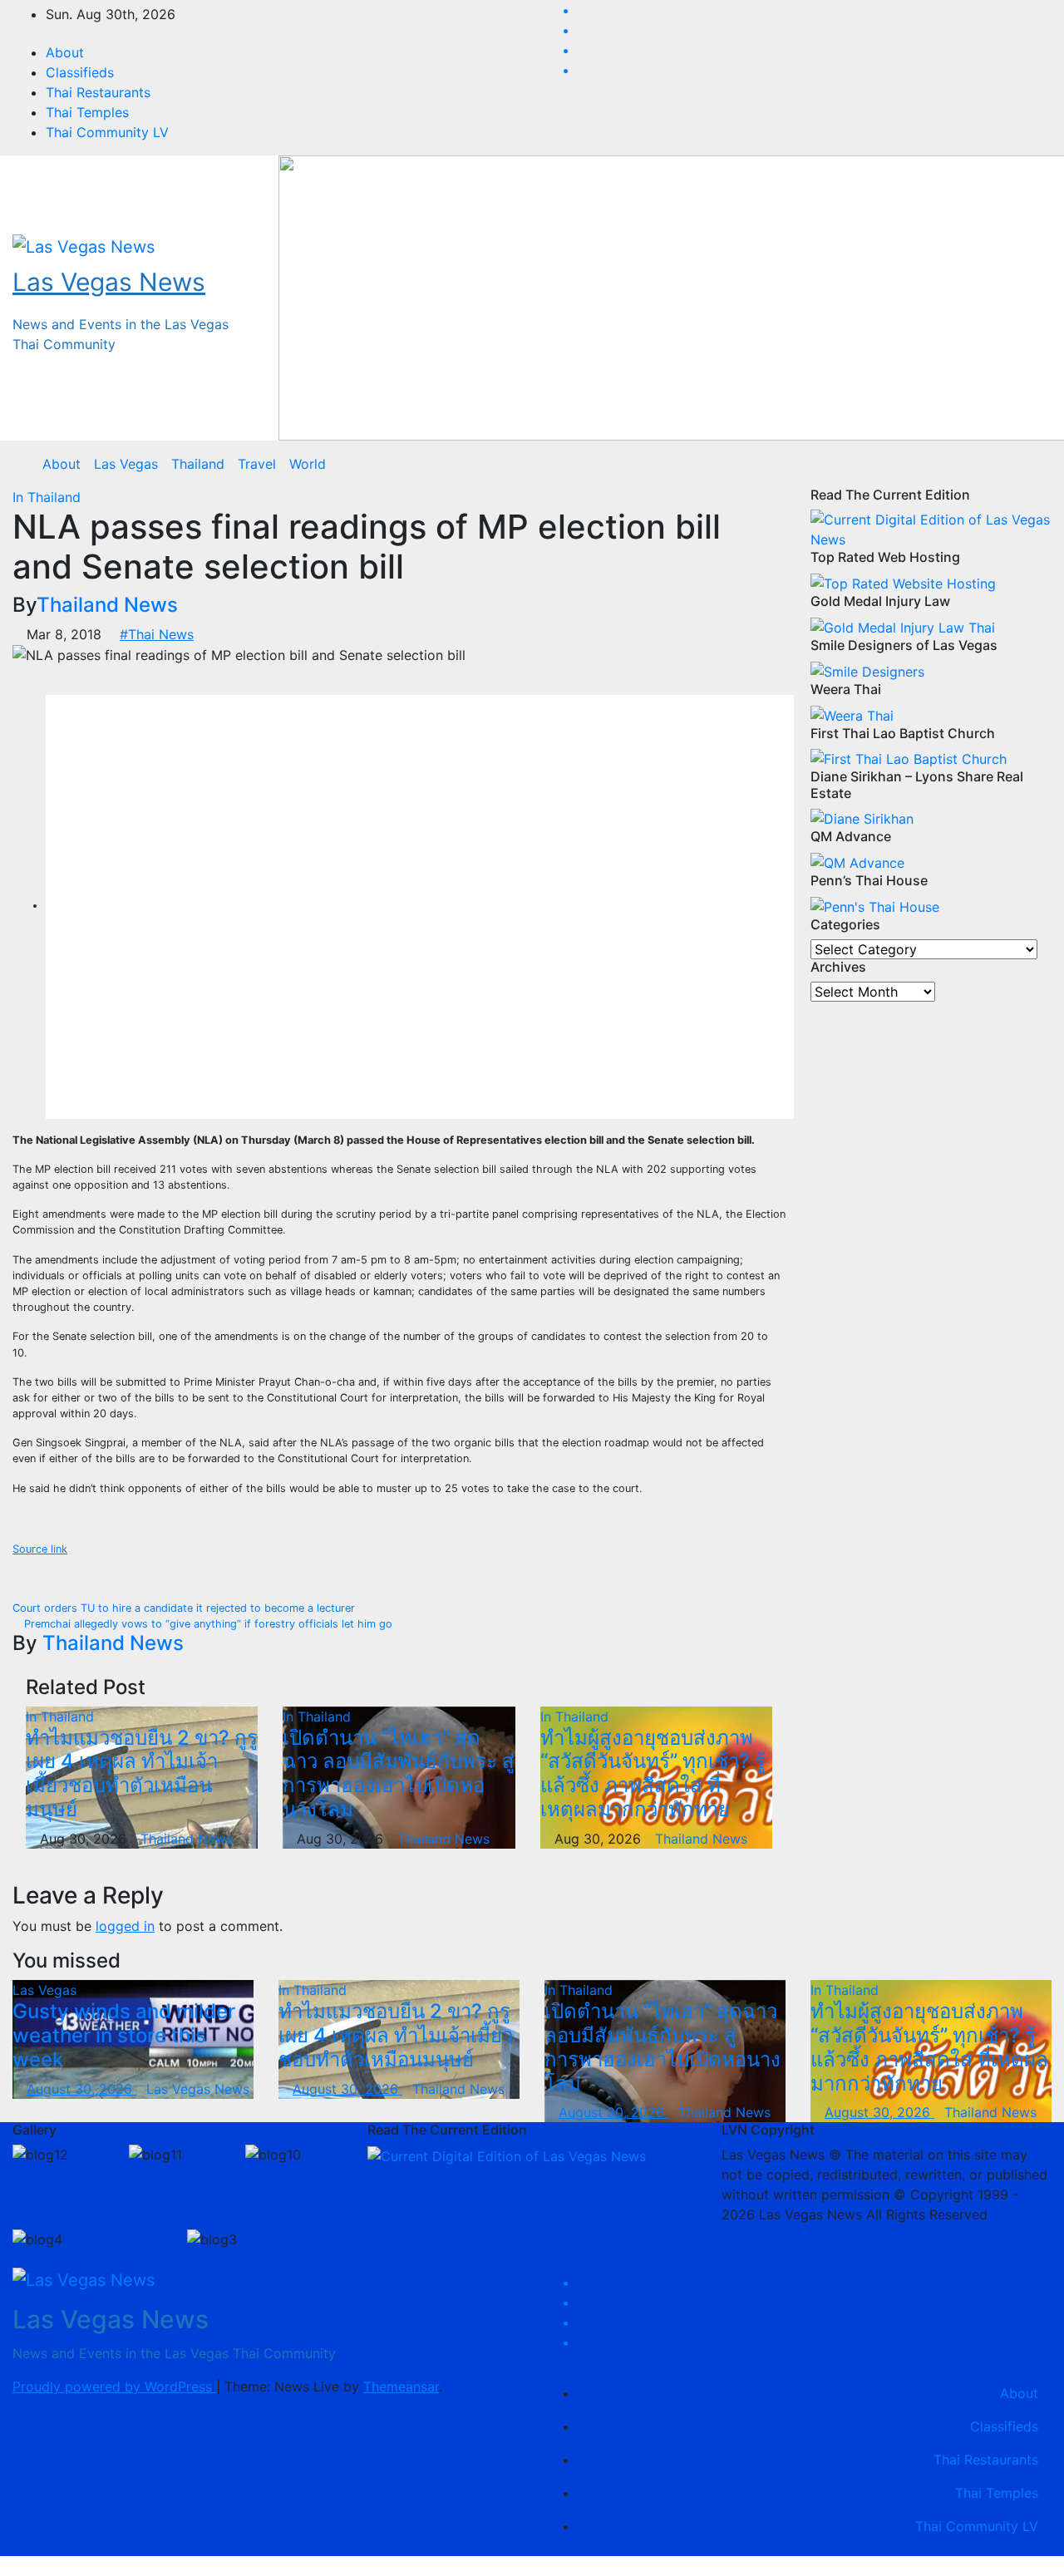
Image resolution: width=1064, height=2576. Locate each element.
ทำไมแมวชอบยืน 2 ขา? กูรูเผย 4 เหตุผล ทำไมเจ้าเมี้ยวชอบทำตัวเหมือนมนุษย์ (142, 1773)
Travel (257, 464)
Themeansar (401, 2386)
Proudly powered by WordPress (114, 2386)
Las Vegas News (109, 282)
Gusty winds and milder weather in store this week (124, 2035)
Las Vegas (126, 464)
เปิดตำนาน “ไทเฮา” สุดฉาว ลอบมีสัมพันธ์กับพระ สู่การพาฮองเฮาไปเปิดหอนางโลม (399, 1773)
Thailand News (107, 605)
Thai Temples (87, 112)
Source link (40, 1549)
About (65, 52)
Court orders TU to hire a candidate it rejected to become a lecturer (185, 1608)
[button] (1027, 464)
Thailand (198, 464)
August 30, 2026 (81, 2089)
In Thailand (47, 497)
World (308, 464)
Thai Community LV (107, 132)
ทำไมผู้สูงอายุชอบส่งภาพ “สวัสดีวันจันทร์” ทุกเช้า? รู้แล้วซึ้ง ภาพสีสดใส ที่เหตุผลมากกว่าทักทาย (653, 1773)
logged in (125, 1926)
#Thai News (157, 634)
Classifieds (80, 72)
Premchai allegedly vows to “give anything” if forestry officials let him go (207, 1624)
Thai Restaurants (98, 92)
